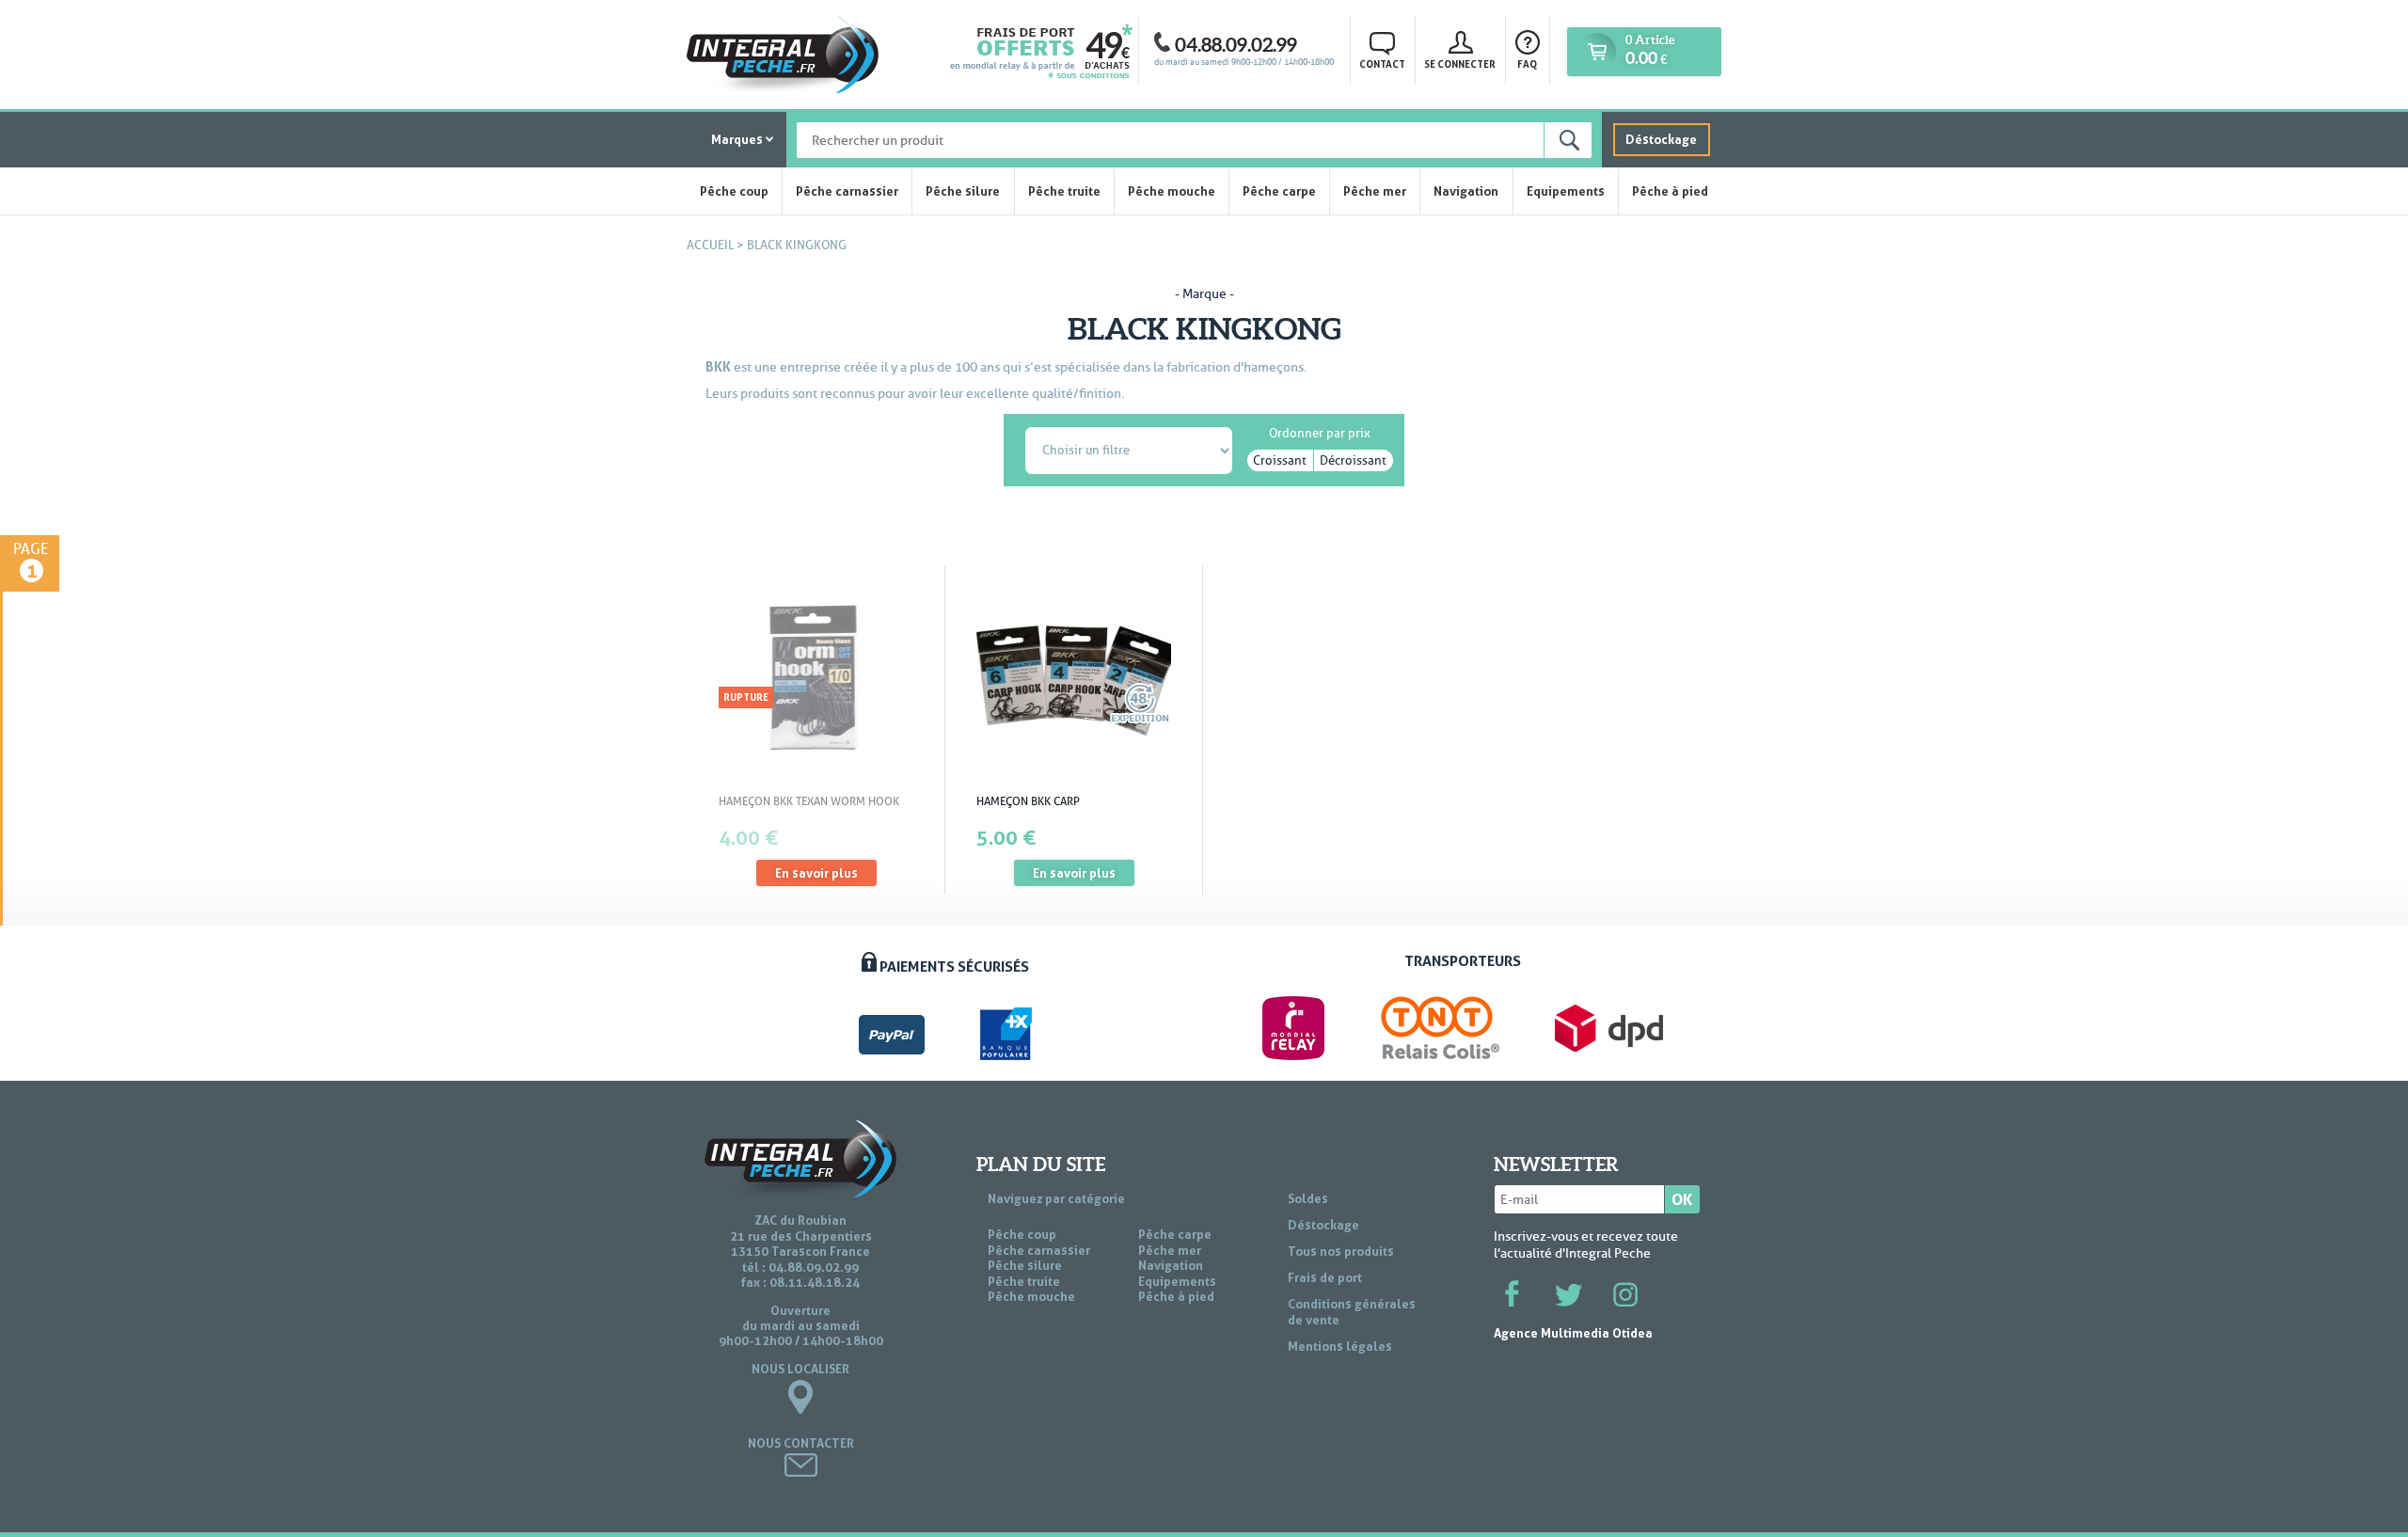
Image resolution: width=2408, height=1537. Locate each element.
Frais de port (1325, 1277)
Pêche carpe (1279, 191)
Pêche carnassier (847, 191)
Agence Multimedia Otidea (1573, 1333)
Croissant (1280, 460)
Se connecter (1460, 64)
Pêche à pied (1670, 191)
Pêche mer (1375, 191)
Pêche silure (963, 191)
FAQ (1527, 64)
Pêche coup (734, 191)
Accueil (710, 245)
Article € (1650, 50)
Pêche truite (1064, 191)
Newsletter (1556, 1165)
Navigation (1466, 191)
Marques (737, 139)
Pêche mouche (1172, 191)
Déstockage (1661, 139)
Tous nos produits (1341, 1251)
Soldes (1308, 1198)
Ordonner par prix (1320, 430)
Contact (1382, 64)
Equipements (1566, 191)
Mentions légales (1340, 1346)
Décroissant (1353, 460)
